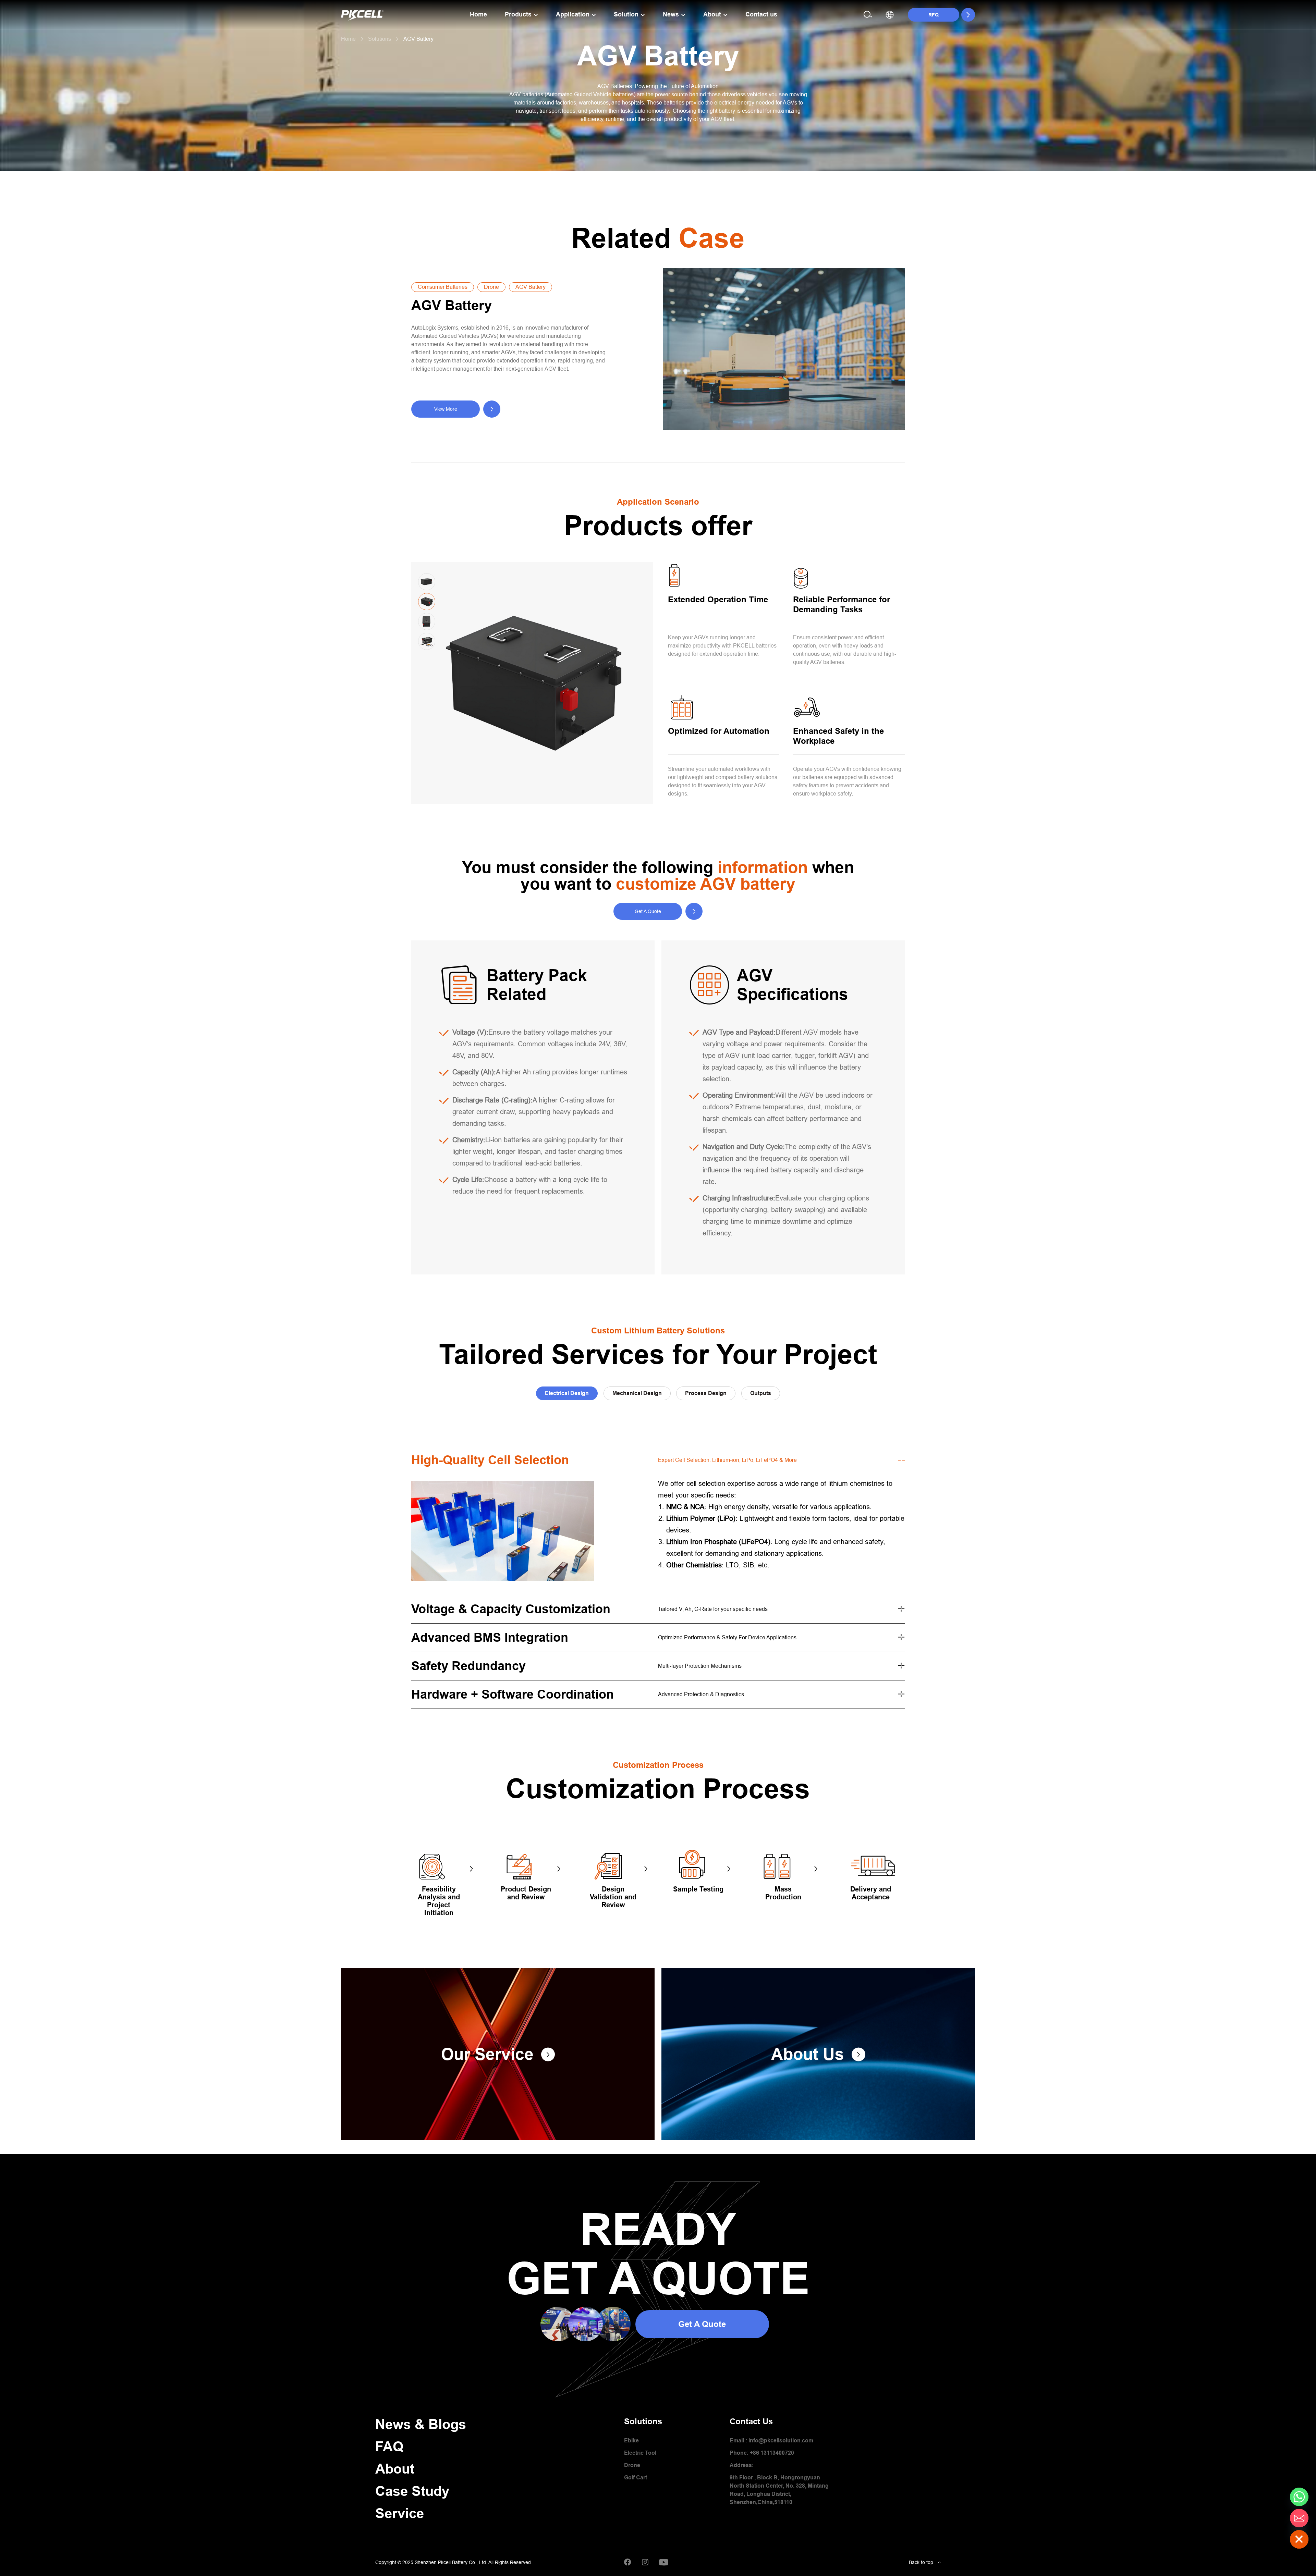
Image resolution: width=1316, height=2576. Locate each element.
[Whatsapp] (1299, 2497)
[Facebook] (628, 2562)
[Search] (868, 15)
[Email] (1299, 2518)
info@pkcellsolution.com (781, 2441)
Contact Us (751, 2421)
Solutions (643, 2421)
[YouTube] (663, 2562)
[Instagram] (645, 2562)
